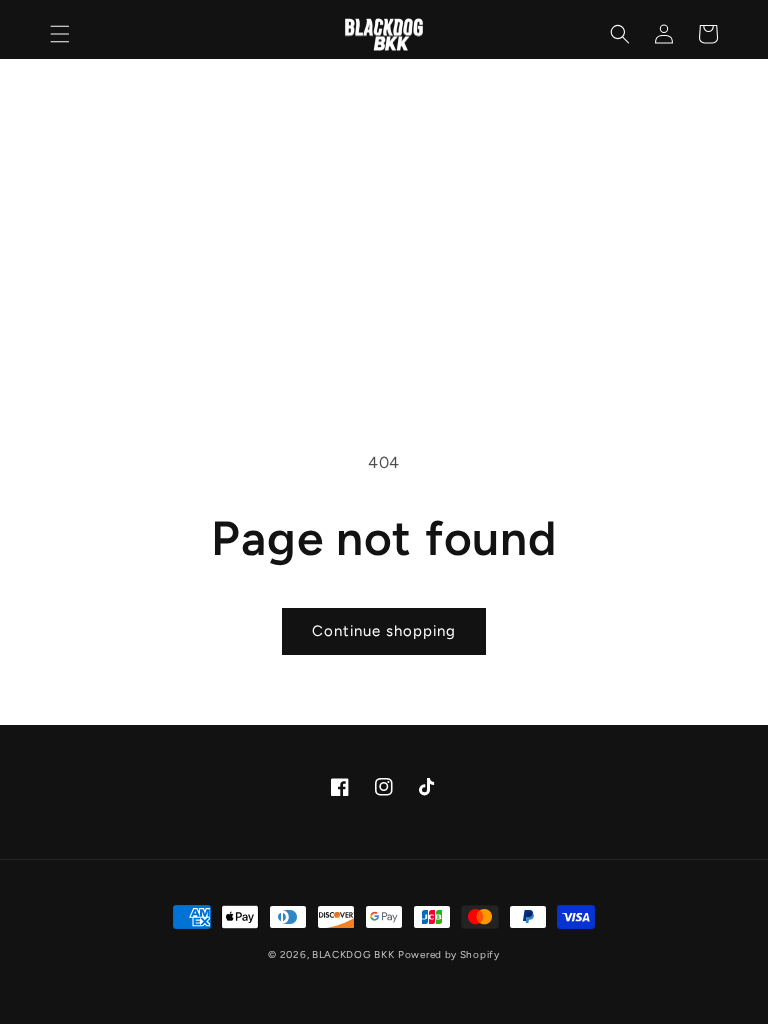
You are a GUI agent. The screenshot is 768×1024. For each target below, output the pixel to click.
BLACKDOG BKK (353, 954)
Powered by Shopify (449, 954)
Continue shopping (384, 631)
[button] (60, 34)
